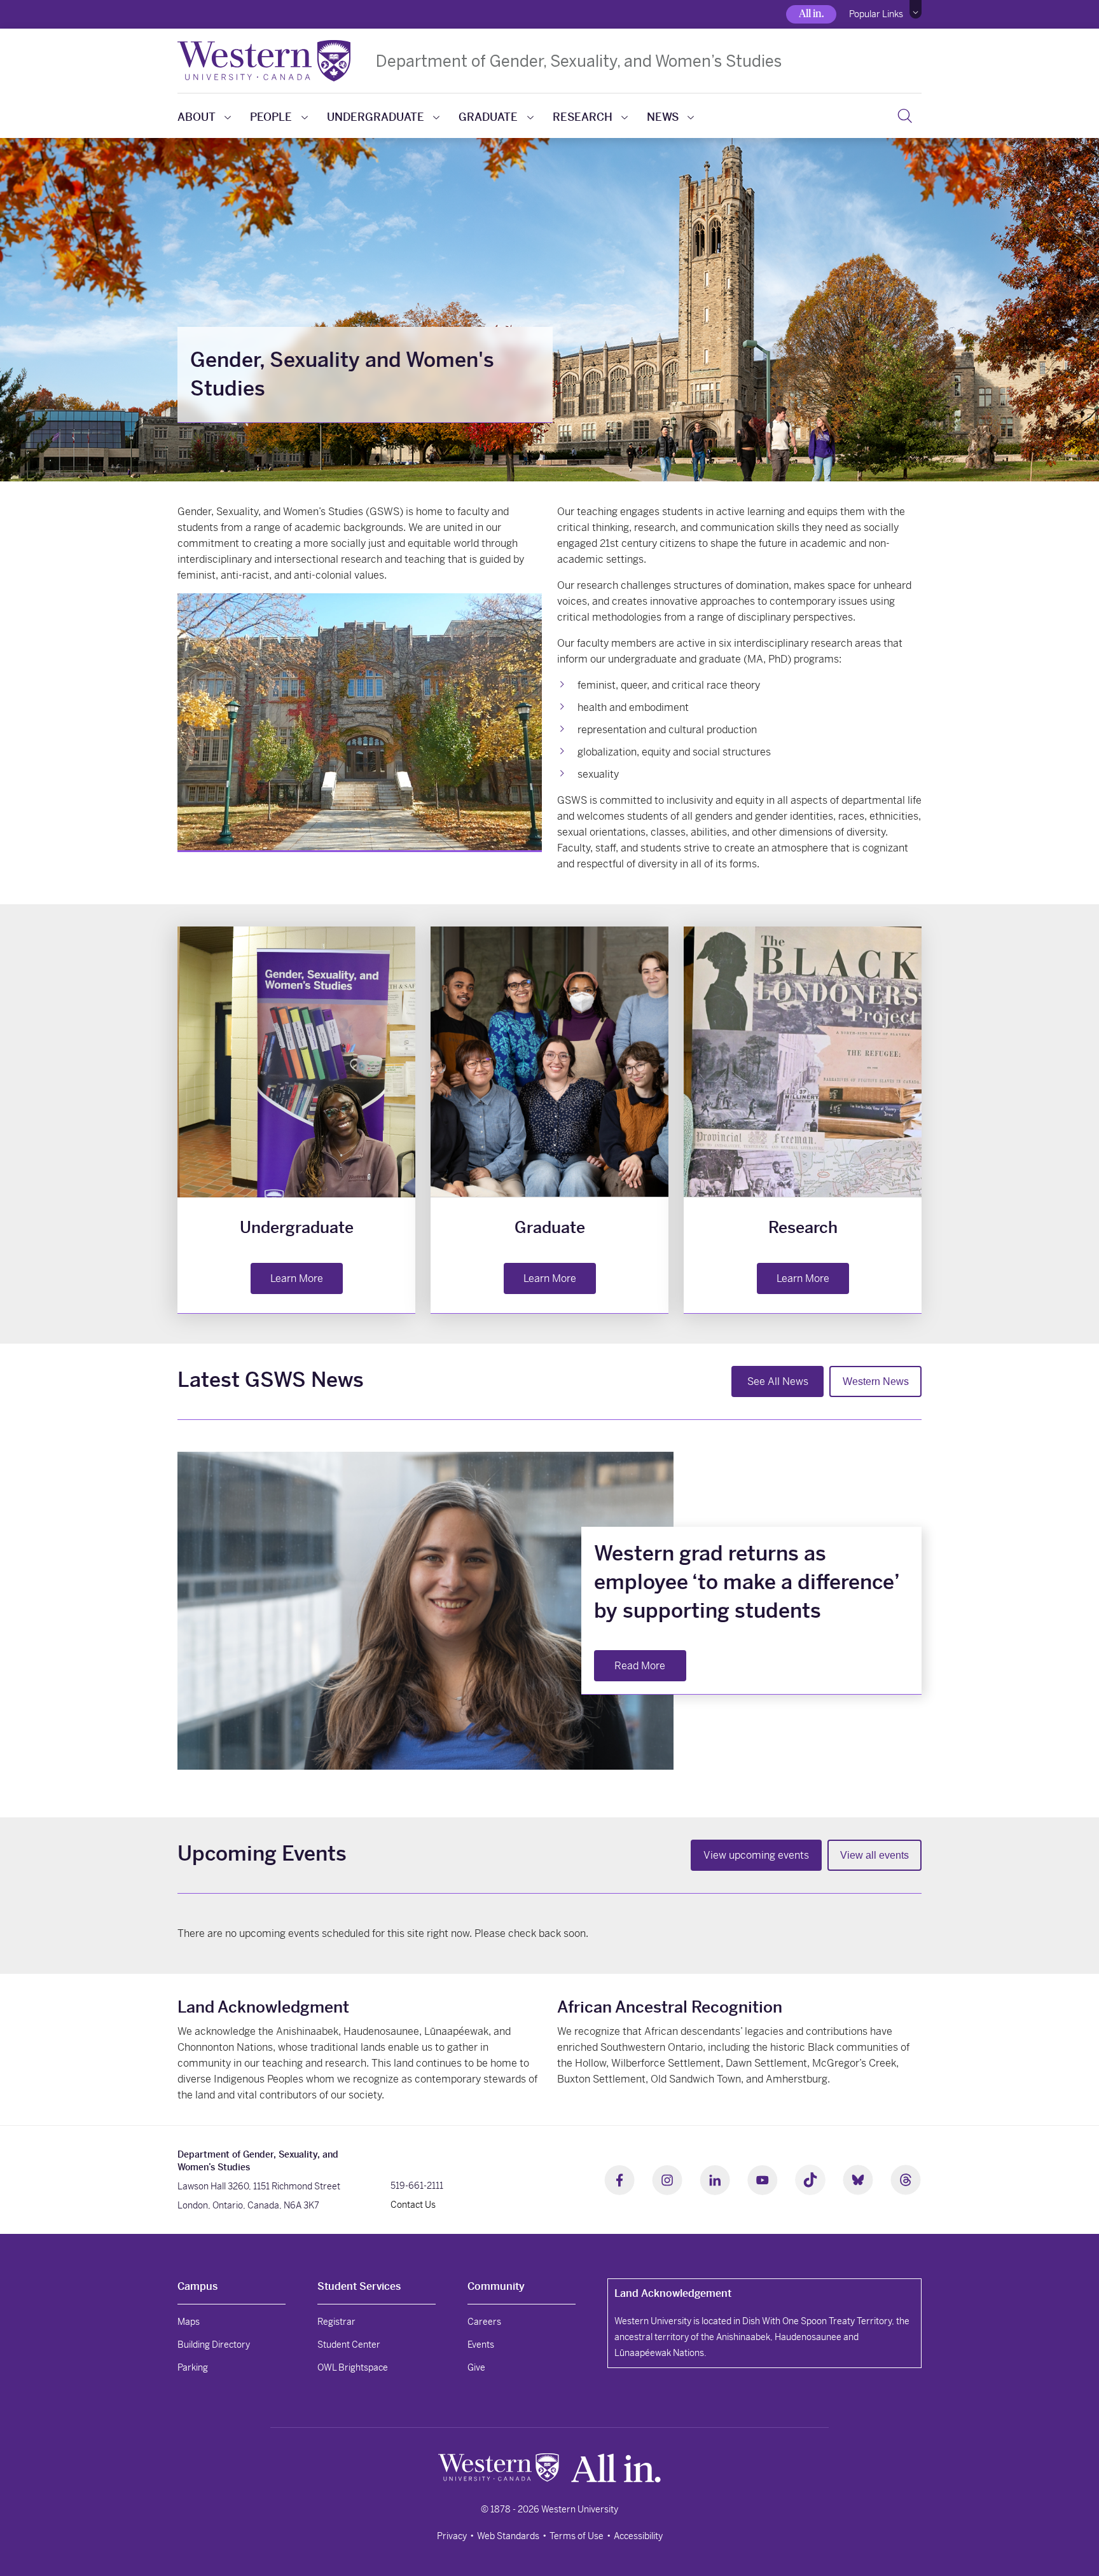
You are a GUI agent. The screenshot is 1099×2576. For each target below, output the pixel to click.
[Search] (905, 116)
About (197, 117)
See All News (778, 1381)
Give (476, 2367)
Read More (640, 1666)
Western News (876, 1381)
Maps (189, 2322)
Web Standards (508, 2536)
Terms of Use (577, 2536)
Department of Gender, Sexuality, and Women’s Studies (579, 61)
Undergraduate (376, 117)
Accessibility (638, 2536)
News (663, 117)
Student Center (349, 2345)
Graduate (488, 117)
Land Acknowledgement (673, 2293)
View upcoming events (756, 1855)
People (271, 117)
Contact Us (413, 2205)
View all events (874, 1855)
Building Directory (214, 2345)
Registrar (336, 2322)
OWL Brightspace (353, 2367)
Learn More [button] (297, 1278)
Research (583, 117)
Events (481, 2345)
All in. (811, 14)
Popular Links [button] (876, 14)
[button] (916, 10)
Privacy (452, 2536)
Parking (193, 2367)
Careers (484, 2322)
